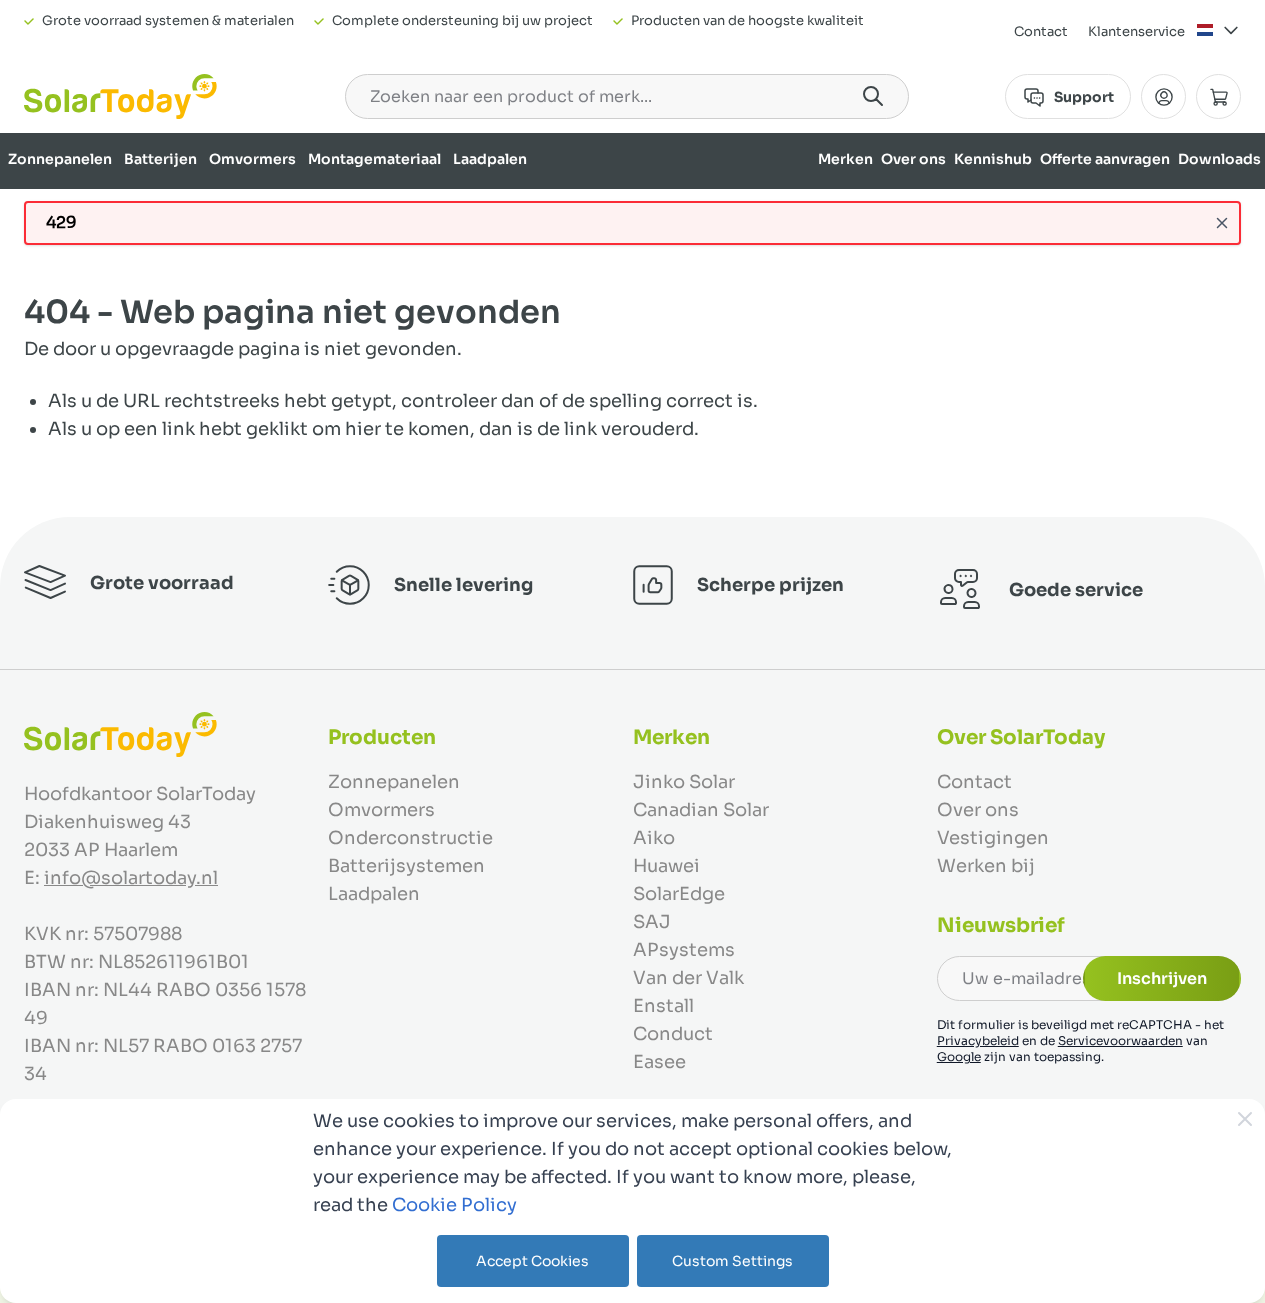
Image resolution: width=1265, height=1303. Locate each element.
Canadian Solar (701, 810)
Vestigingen (993, 838)
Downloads (1219, 159)
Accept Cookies (532, 1261)
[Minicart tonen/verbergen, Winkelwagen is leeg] (1218, 96)
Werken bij (986, 866)
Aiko (654, 838)
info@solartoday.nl (131, 878)
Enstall (663, 1006)
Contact (1041, 31)
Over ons (913, 159)
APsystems (684, 950)
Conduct (673, 1034)
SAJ (652, 922)
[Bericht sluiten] (1222, 223)
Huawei (666, 866)
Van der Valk (688, 978)
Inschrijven (1162, 978)
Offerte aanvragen (1105, 159)
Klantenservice (1136, 31)
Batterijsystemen (406, 866)
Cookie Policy (454, 1205)
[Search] (873, 96)
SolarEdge (679, 894)
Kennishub (993, 159)
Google (959, 1056)
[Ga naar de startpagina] (120, 96)
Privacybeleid (978, 1040)
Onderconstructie (410, 838)
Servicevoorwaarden (1120, 1040)
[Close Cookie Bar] (1245, 1119)
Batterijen (160, 159)
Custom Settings (732, 1261)
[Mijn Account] (1163, 96)
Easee (659, 1062)
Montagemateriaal (374, 159)
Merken (845, 159)
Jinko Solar (684, 782)
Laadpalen (490, 159)
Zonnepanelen (60, 159)
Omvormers (252, 159)
